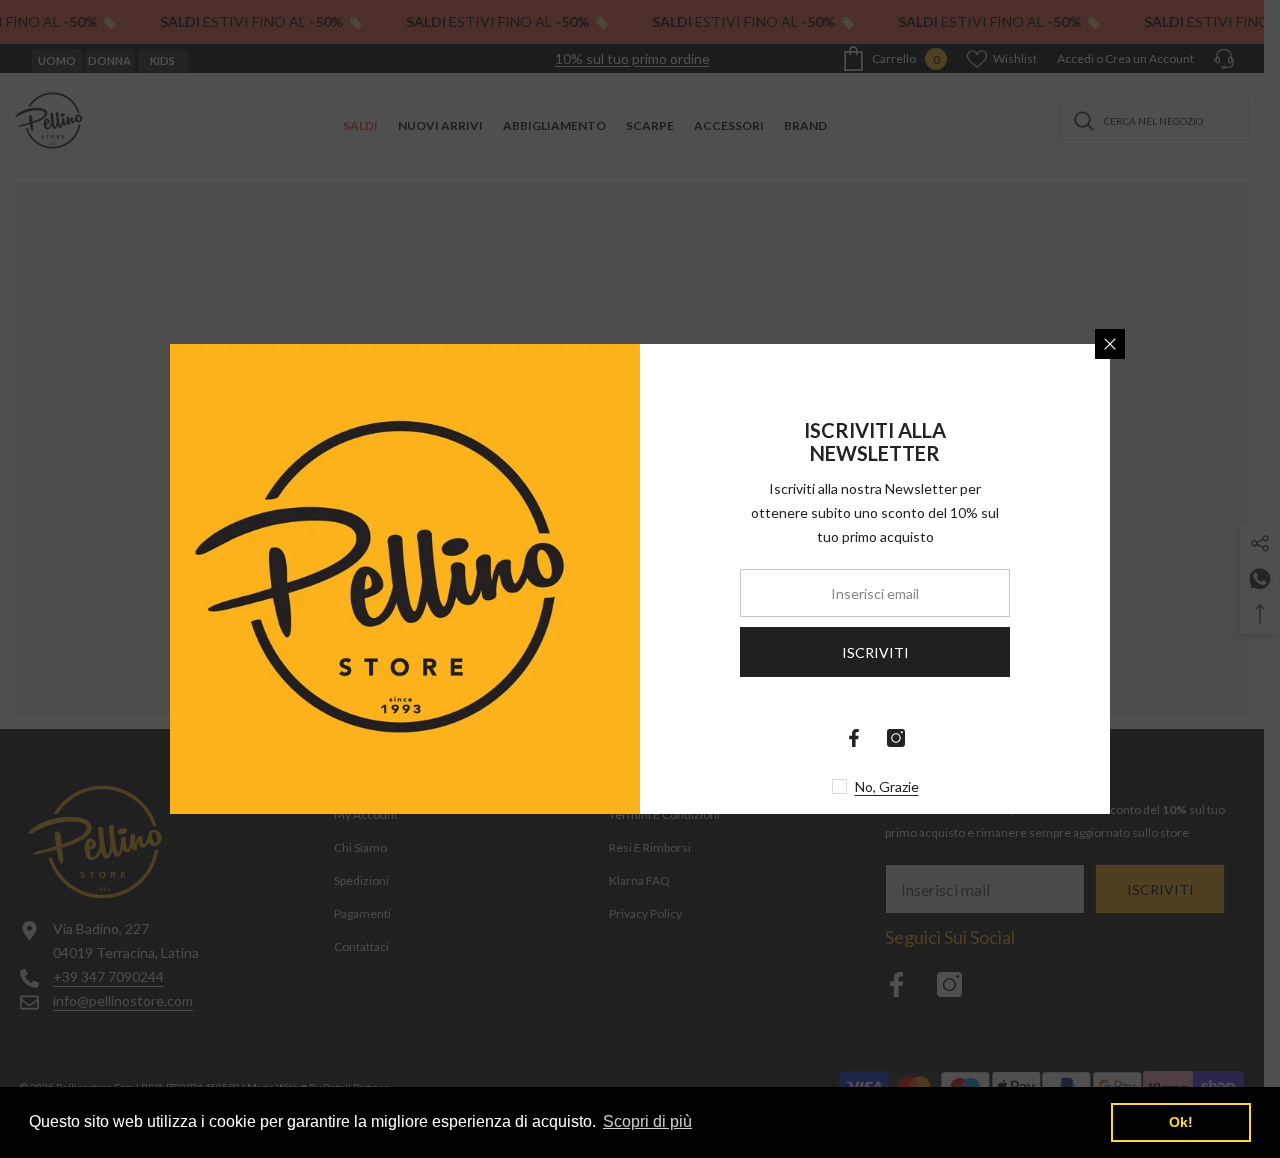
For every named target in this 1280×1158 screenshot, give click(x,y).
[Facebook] (854, 738)
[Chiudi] (1110, 344)
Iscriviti (875, 652)
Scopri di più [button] (647, 1121)
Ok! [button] (1181, 1122)
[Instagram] (896, 738)
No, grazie (887, 786)
